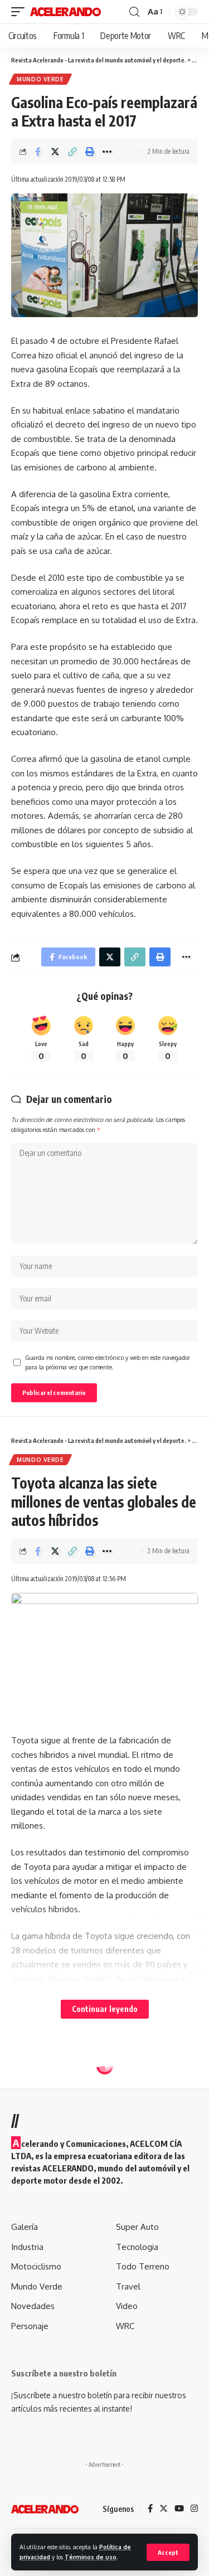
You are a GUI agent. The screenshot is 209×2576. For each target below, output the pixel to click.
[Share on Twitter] (55, 152)
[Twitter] (164, 2509)
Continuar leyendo (105, 2009)
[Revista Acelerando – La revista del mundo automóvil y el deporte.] (45, 2509)
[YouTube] (179, 2509)
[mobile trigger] (21, 12)
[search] (134, 12)
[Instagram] (194, 2509)
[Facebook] (150, 2509)
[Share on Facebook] (38, 152)
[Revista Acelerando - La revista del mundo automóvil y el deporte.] (65, 12)
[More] (107, 152)
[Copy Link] (72, 152)
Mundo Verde (40, 79)
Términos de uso (91, 2557)
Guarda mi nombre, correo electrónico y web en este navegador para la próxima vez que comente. (108, 1362)
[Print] (90, 152)
